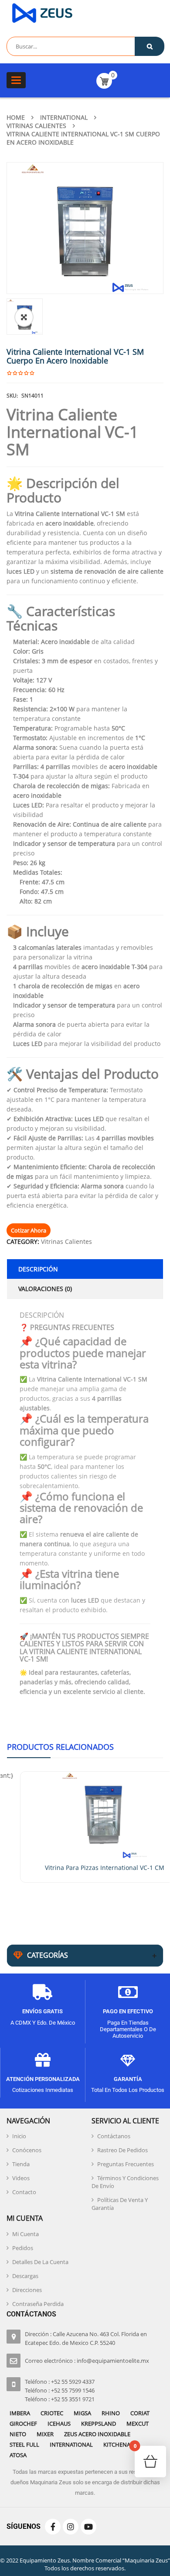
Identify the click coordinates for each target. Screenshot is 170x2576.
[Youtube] (88, 2527)
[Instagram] (71, 2527)
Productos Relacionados (60, 1747)
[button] (24, 317)
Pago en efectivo (128, 2011)
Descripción (38, 1269)
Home (16, 117)
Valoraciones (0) (45, 1289)
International (64, 117)
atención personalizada (43, 2079)
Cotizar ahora (29, 1230)
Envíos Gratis (42, 2011)
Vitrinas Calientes (36, 126)
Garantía (128, 2079)
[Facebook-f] (53, 2527)
